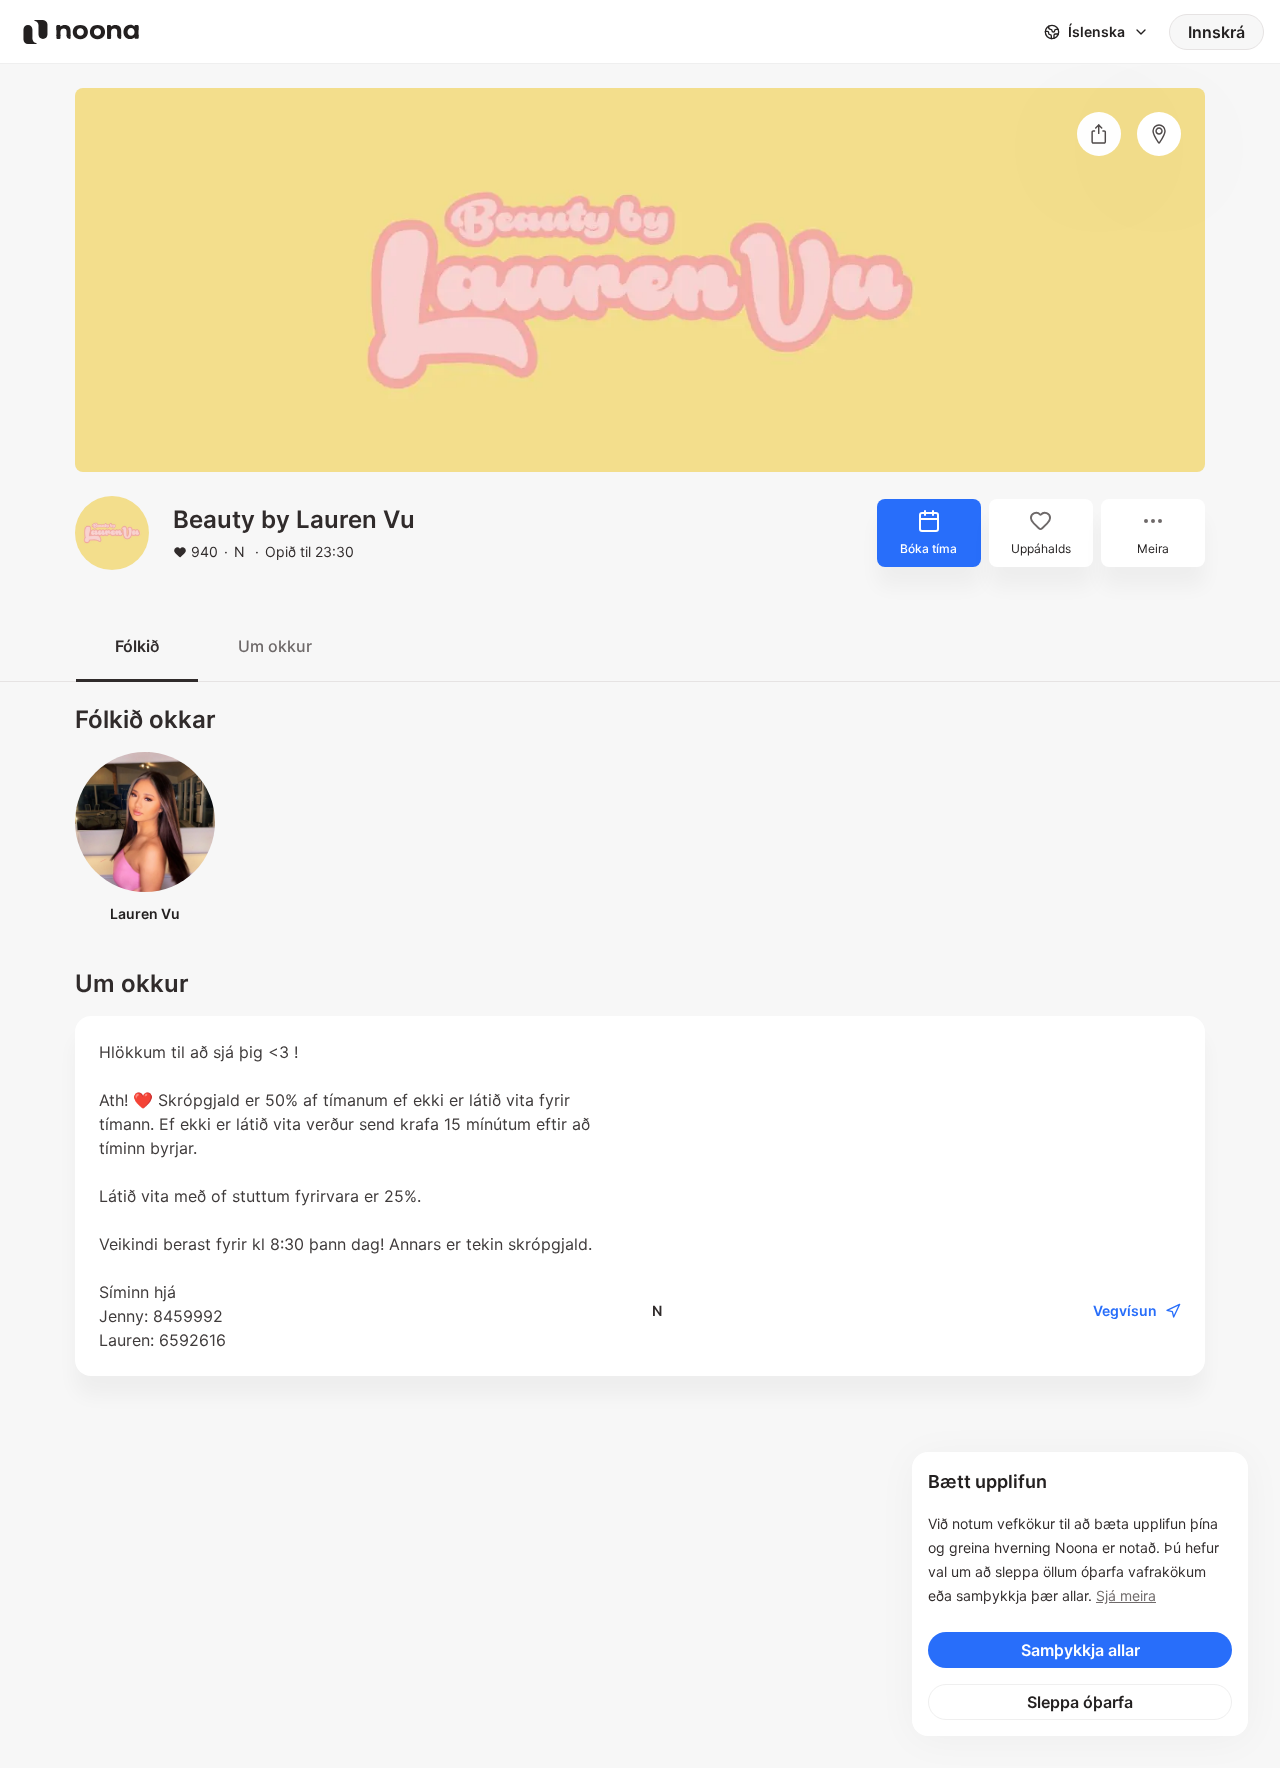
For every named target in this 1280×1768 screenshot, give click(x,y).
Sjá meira (1126, 1595)
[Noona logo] (81, 32)
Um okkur (275, 646)
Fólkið (137, 646)
